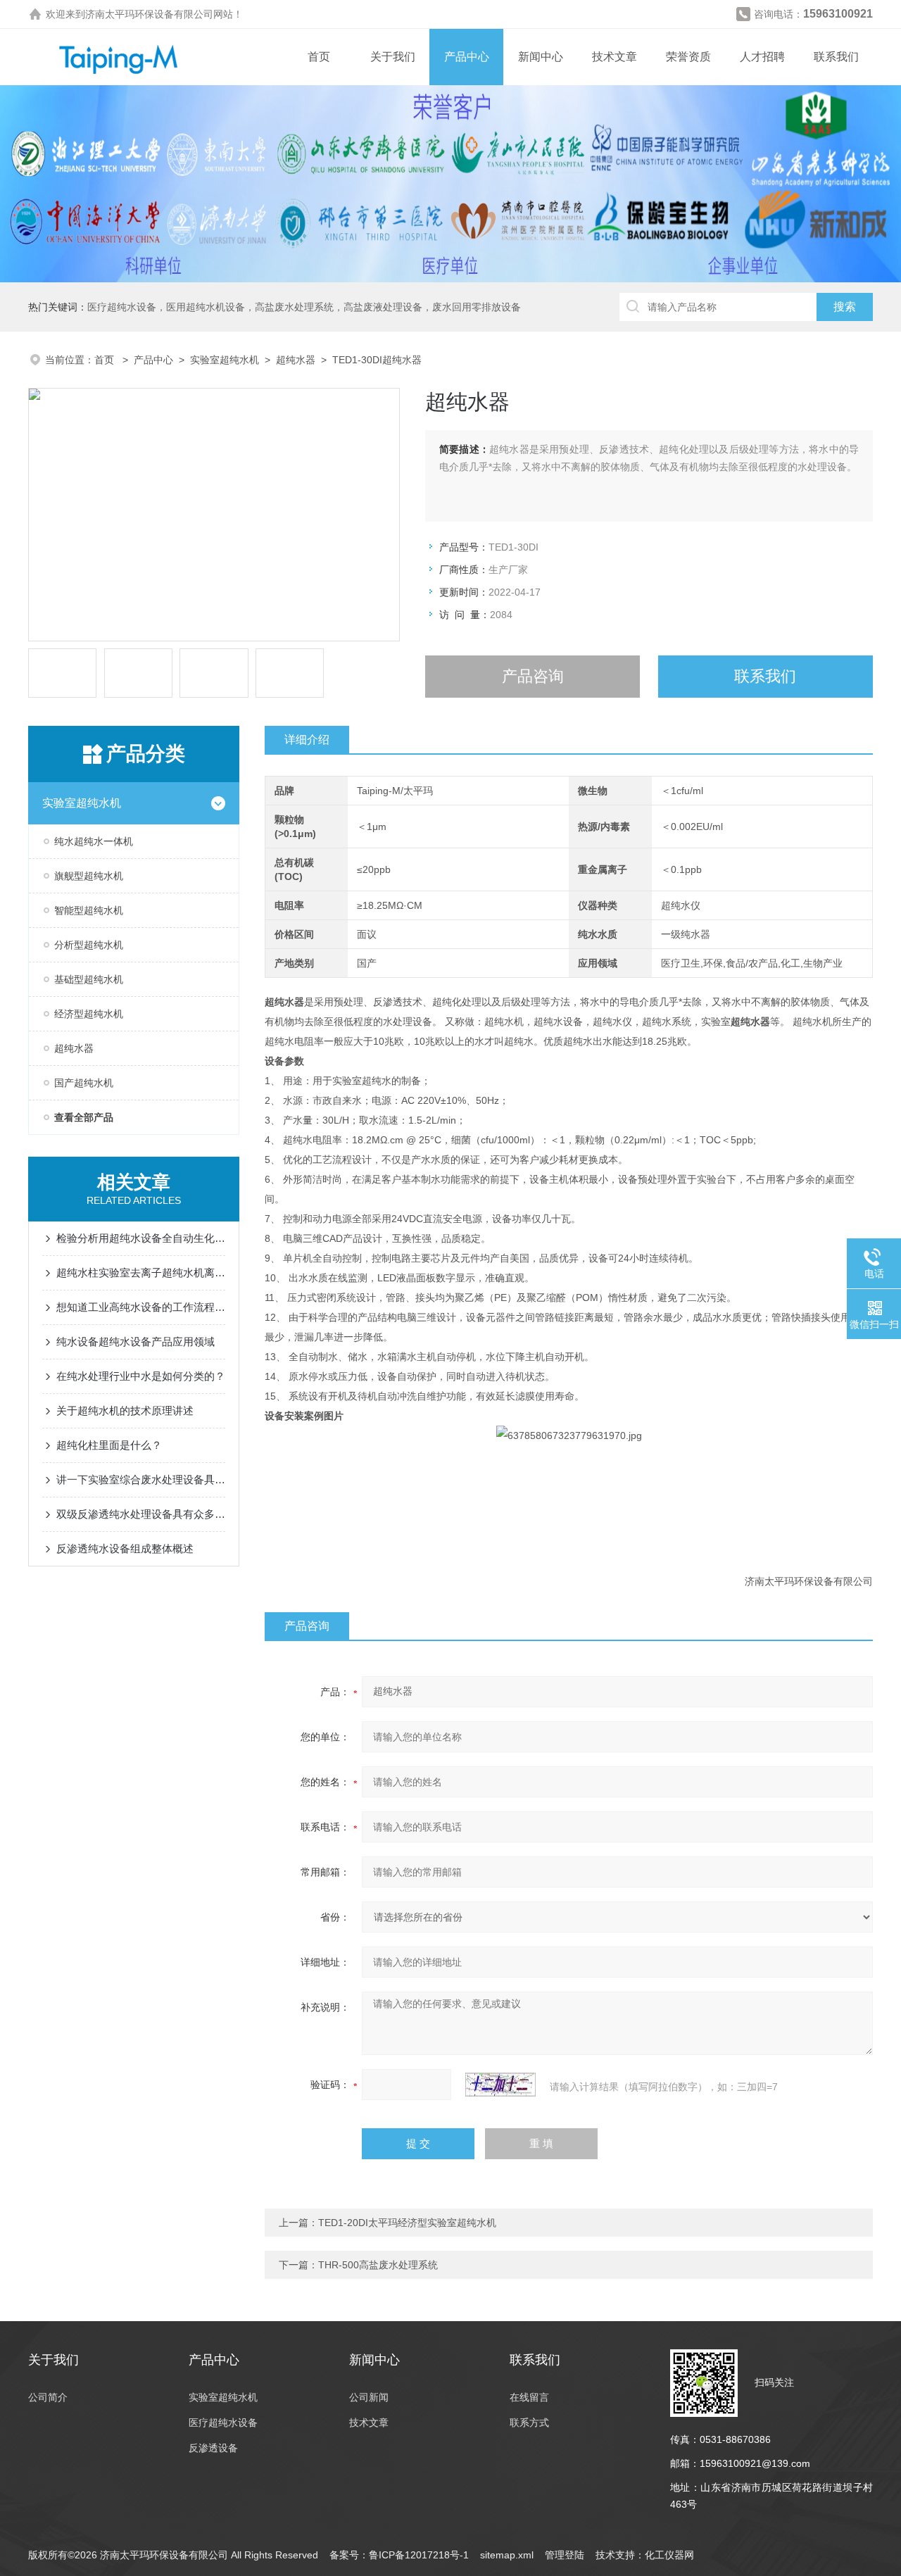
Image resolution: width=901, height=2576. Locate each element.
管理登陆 (565, 2555)
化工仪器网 (669, 2555)
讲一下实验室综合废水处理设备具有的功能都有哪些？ (141, 1479)
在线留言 (529, 2397)
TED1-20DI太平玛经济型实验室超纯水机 (407, 2223)
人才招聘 (762, 57)
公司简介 (48, 2397)
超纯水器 (296, 360)
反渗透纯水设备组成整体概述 (125, 1548)
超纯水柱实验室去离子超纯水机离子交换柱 (141, 1273)
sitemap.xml (507, 2555)
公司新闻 (369, 2397)
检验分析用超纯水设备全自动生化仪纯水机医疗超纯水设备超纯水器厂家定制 (141, 1238)
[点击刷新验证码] (500, 2085)
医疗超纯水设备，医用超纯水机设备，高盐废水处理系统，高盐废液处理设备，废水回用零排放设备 (304, 307)
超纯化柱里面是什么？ (109, 1445)
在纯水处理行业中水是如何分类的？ (141, 1376)
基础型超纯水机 (89, 979)
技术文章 (615, 57)
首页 (319, 57)
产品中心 (467, 57)
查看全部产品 (84, 1117)
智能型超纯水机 (89, 910)
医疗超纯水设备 (223, 2423)
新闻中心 (541, 57)
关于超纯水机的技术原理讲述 (125, 1410)
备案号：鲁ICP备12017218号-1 (399, 2555)
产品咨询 (533, 676)
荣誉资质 (688, 57)
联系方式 (529, 2423)
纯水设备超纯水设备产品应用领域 (136, 1342)
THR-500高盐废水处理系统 (378, 2265)
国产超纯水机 (84, 1083)
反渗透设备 (213, 2448)
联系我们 (836, 57)
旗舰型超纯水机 (89, 876)
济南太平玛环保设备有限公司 (149, 14)
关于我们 (393, 57)
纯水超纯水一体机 (94, 841)
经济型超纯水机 (89, 1014)
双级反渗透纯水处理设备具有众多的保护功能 (141, 1514)
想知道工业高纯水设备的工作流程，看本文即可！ (141, 1307)
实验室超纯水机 (225, 360)
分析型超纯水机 (89, 945)
